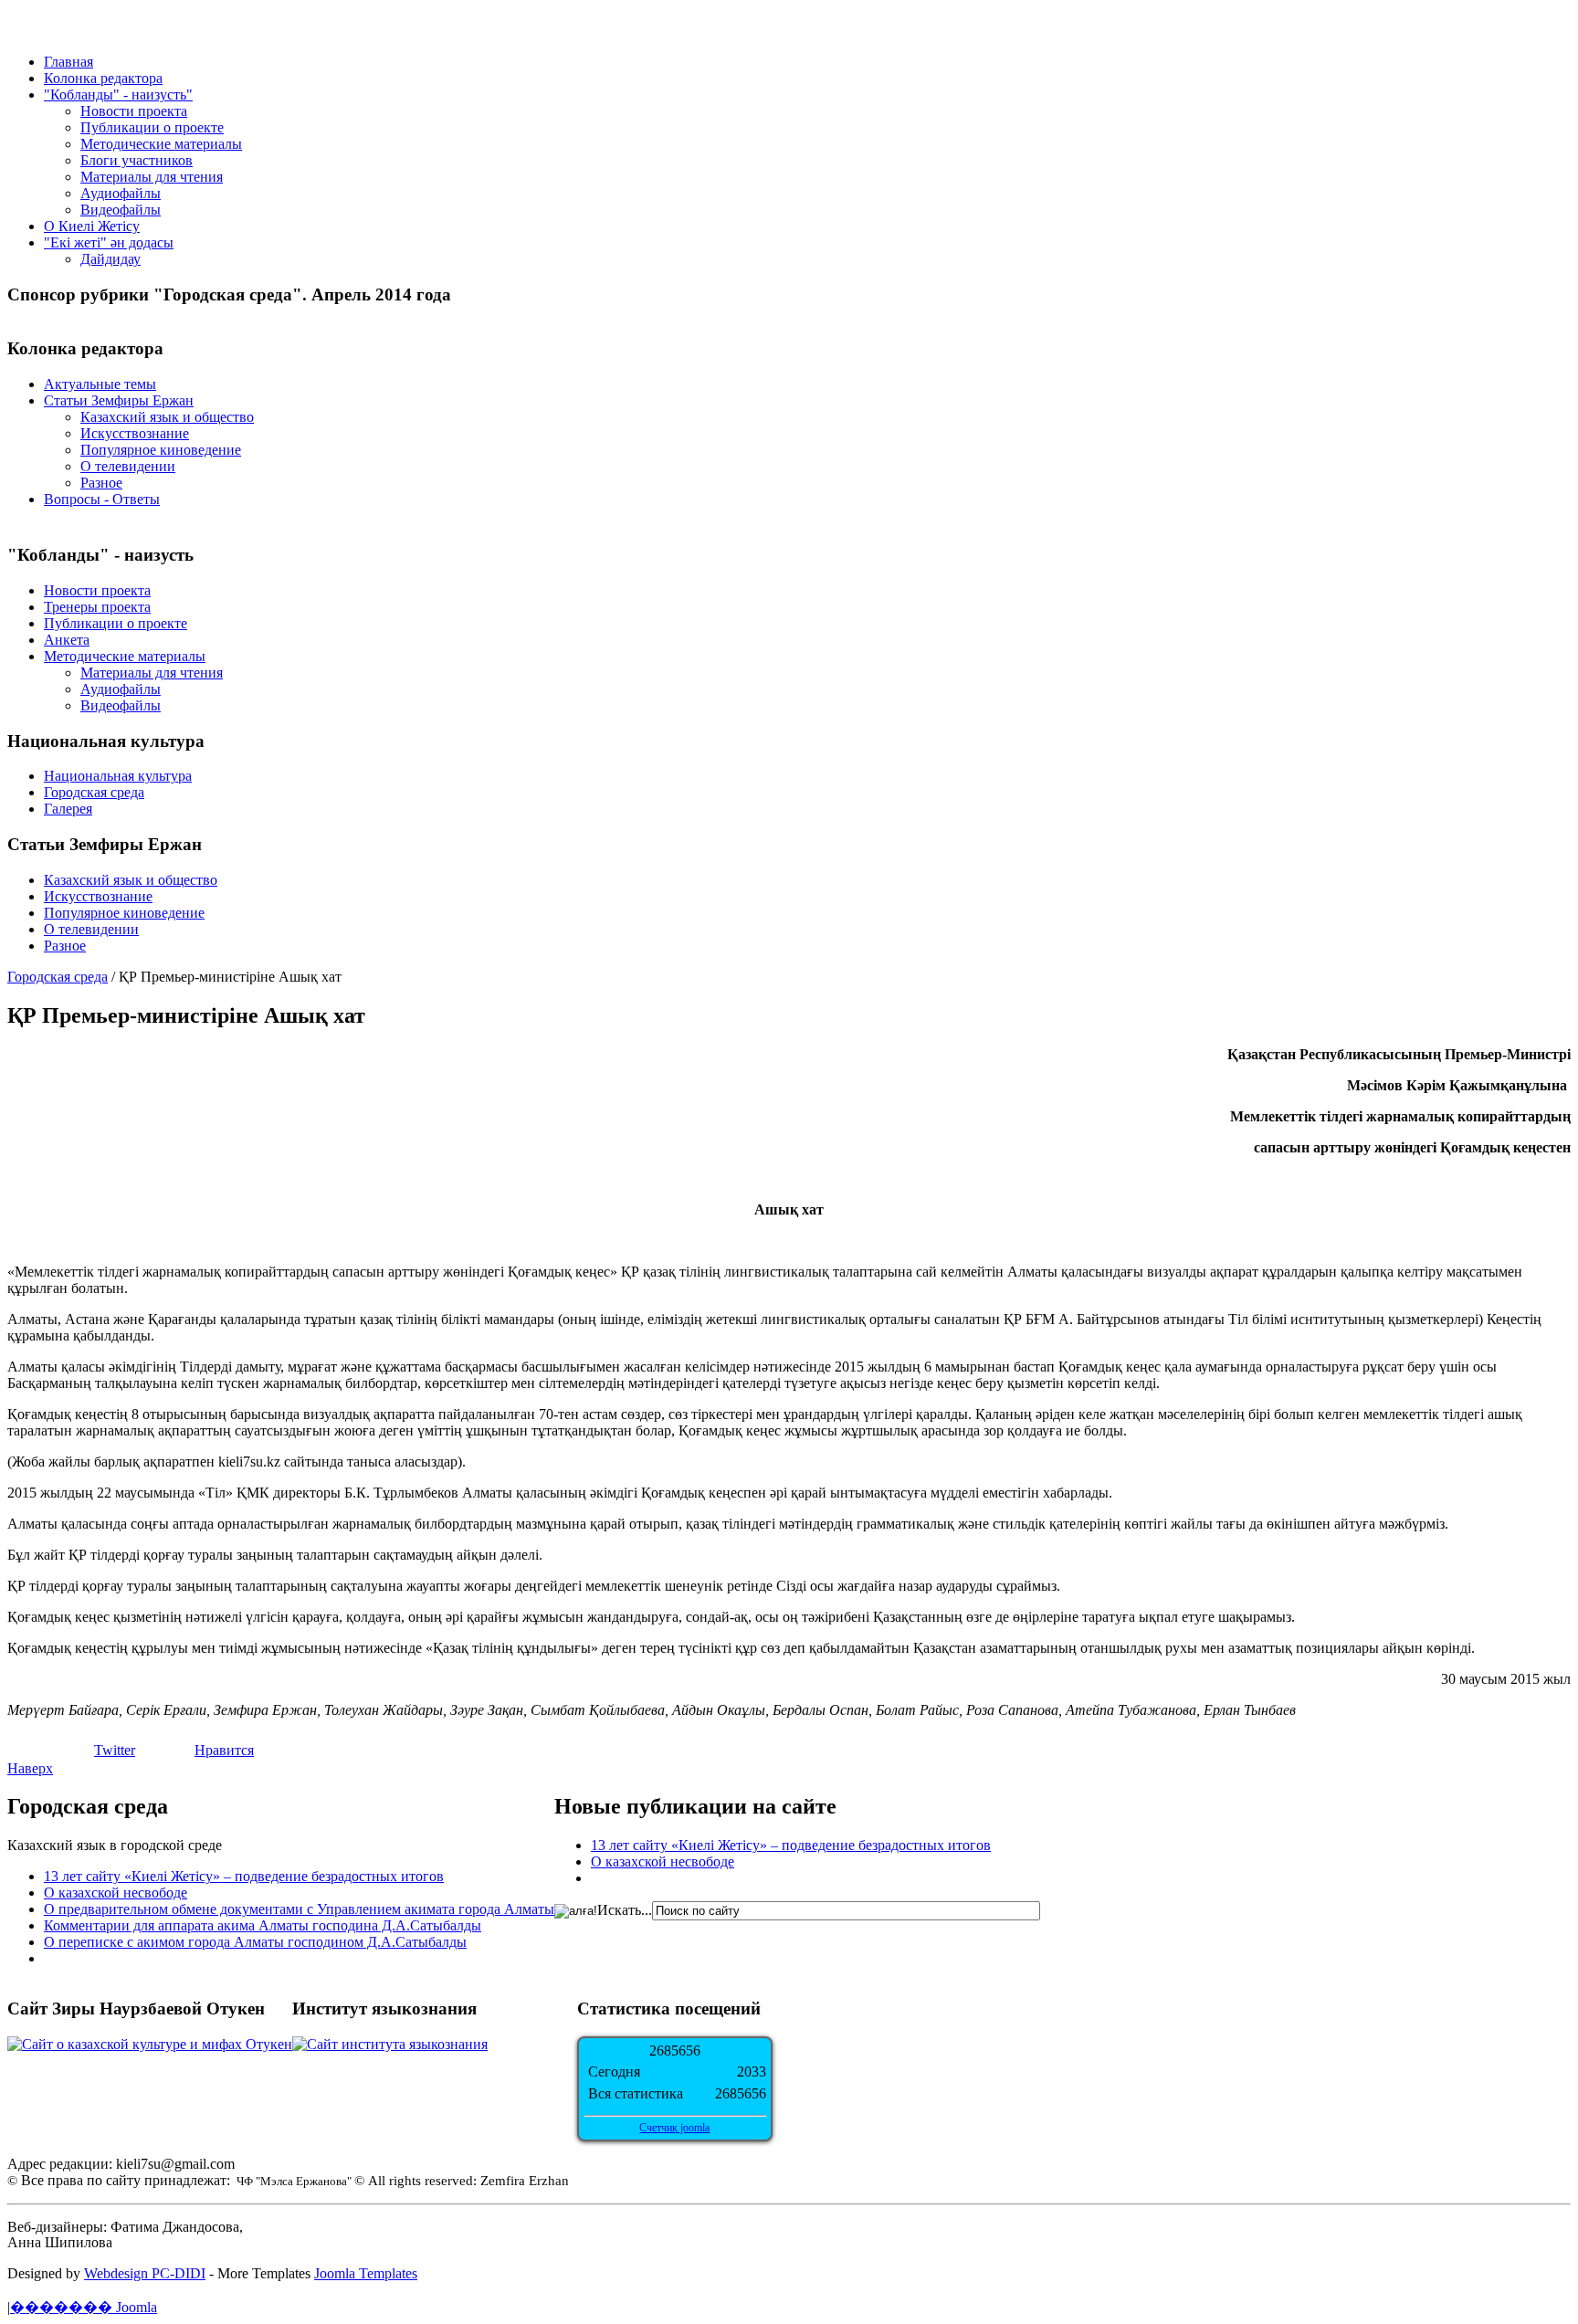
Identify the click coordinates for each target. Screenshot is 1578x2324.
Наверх (30, 1768)
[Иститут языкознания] (390, 2044)
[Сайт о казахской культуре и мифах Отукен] (150, 2044)
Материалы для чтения (152, 177)
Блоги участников (137, 160)
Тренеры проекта (97, 607)
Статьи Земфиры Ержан (119, 400)
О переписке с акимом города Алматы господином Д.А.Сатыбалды (255, 1942)
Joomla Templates (366, 2273)
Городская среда (94, 792)
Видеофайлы (121, 210)
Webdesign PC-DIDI (145, 2273)
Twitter (115, 1750)
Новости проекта (134, 111)
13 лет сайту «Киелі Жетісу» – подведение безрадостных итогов (244, 1876)
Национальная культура (118, 776)
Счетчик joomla (674, 2128)
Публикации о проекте (152, 127)
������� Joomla (84, 2307)
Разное (101, 483)
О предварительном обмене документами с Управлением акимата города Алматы (299, 1909)
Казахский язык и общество (167, 417)
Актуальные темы (100, 384)
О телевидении (128, 466)
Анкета (67, 640)
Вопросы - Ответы (102, 499)
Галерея (68, 809)
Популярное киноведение (161, 450)
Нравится (224, 1750)
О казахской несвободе (116, 1893)
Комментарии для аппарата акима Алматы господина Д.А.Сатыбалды (263, 1925)
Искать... (625, 1910)
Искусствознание (135, 433)
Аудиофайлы (121, 193)
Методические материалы (161, 144)
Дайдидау (110, 259)
